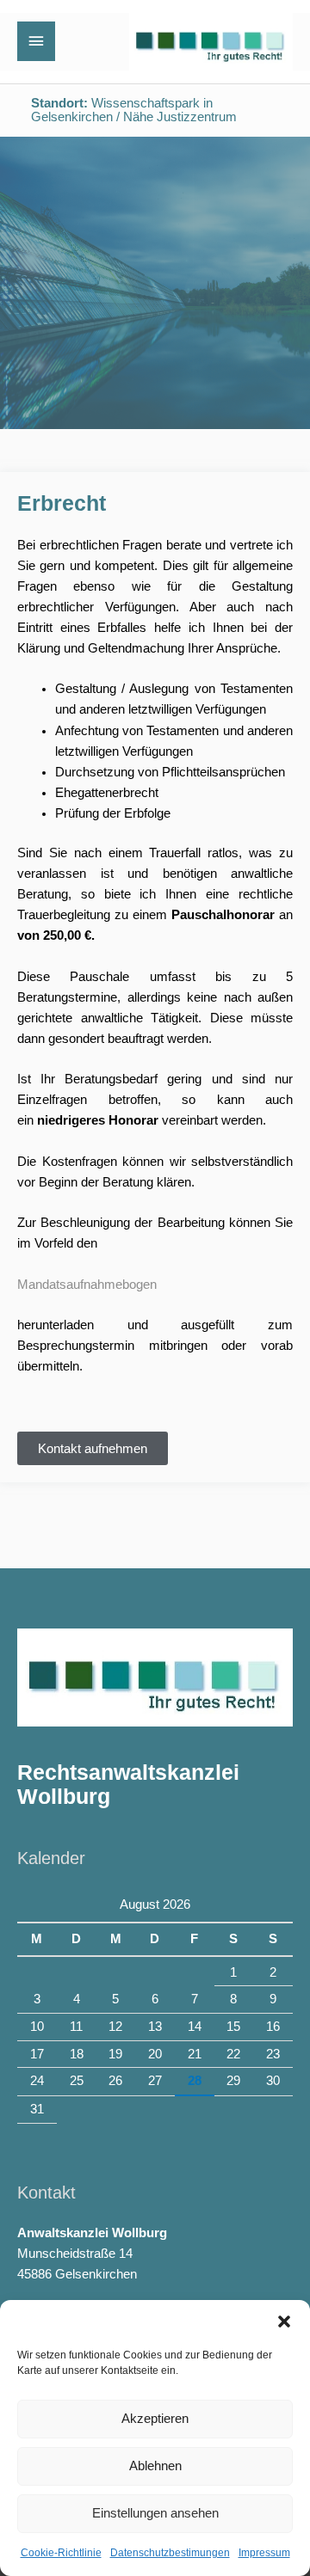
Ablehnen (155, 2466)
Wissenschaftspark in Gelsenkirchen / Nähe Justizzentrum (134, 110)
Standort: (59, 103)
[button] (284, 2321)
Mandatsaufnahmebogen (87, 1285)
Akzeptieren (155, 2418)
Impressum (264, 2553)
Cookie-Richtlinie (61, 2553)
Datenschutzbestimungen (170, 2553)
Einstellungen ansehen (155, 2513)
